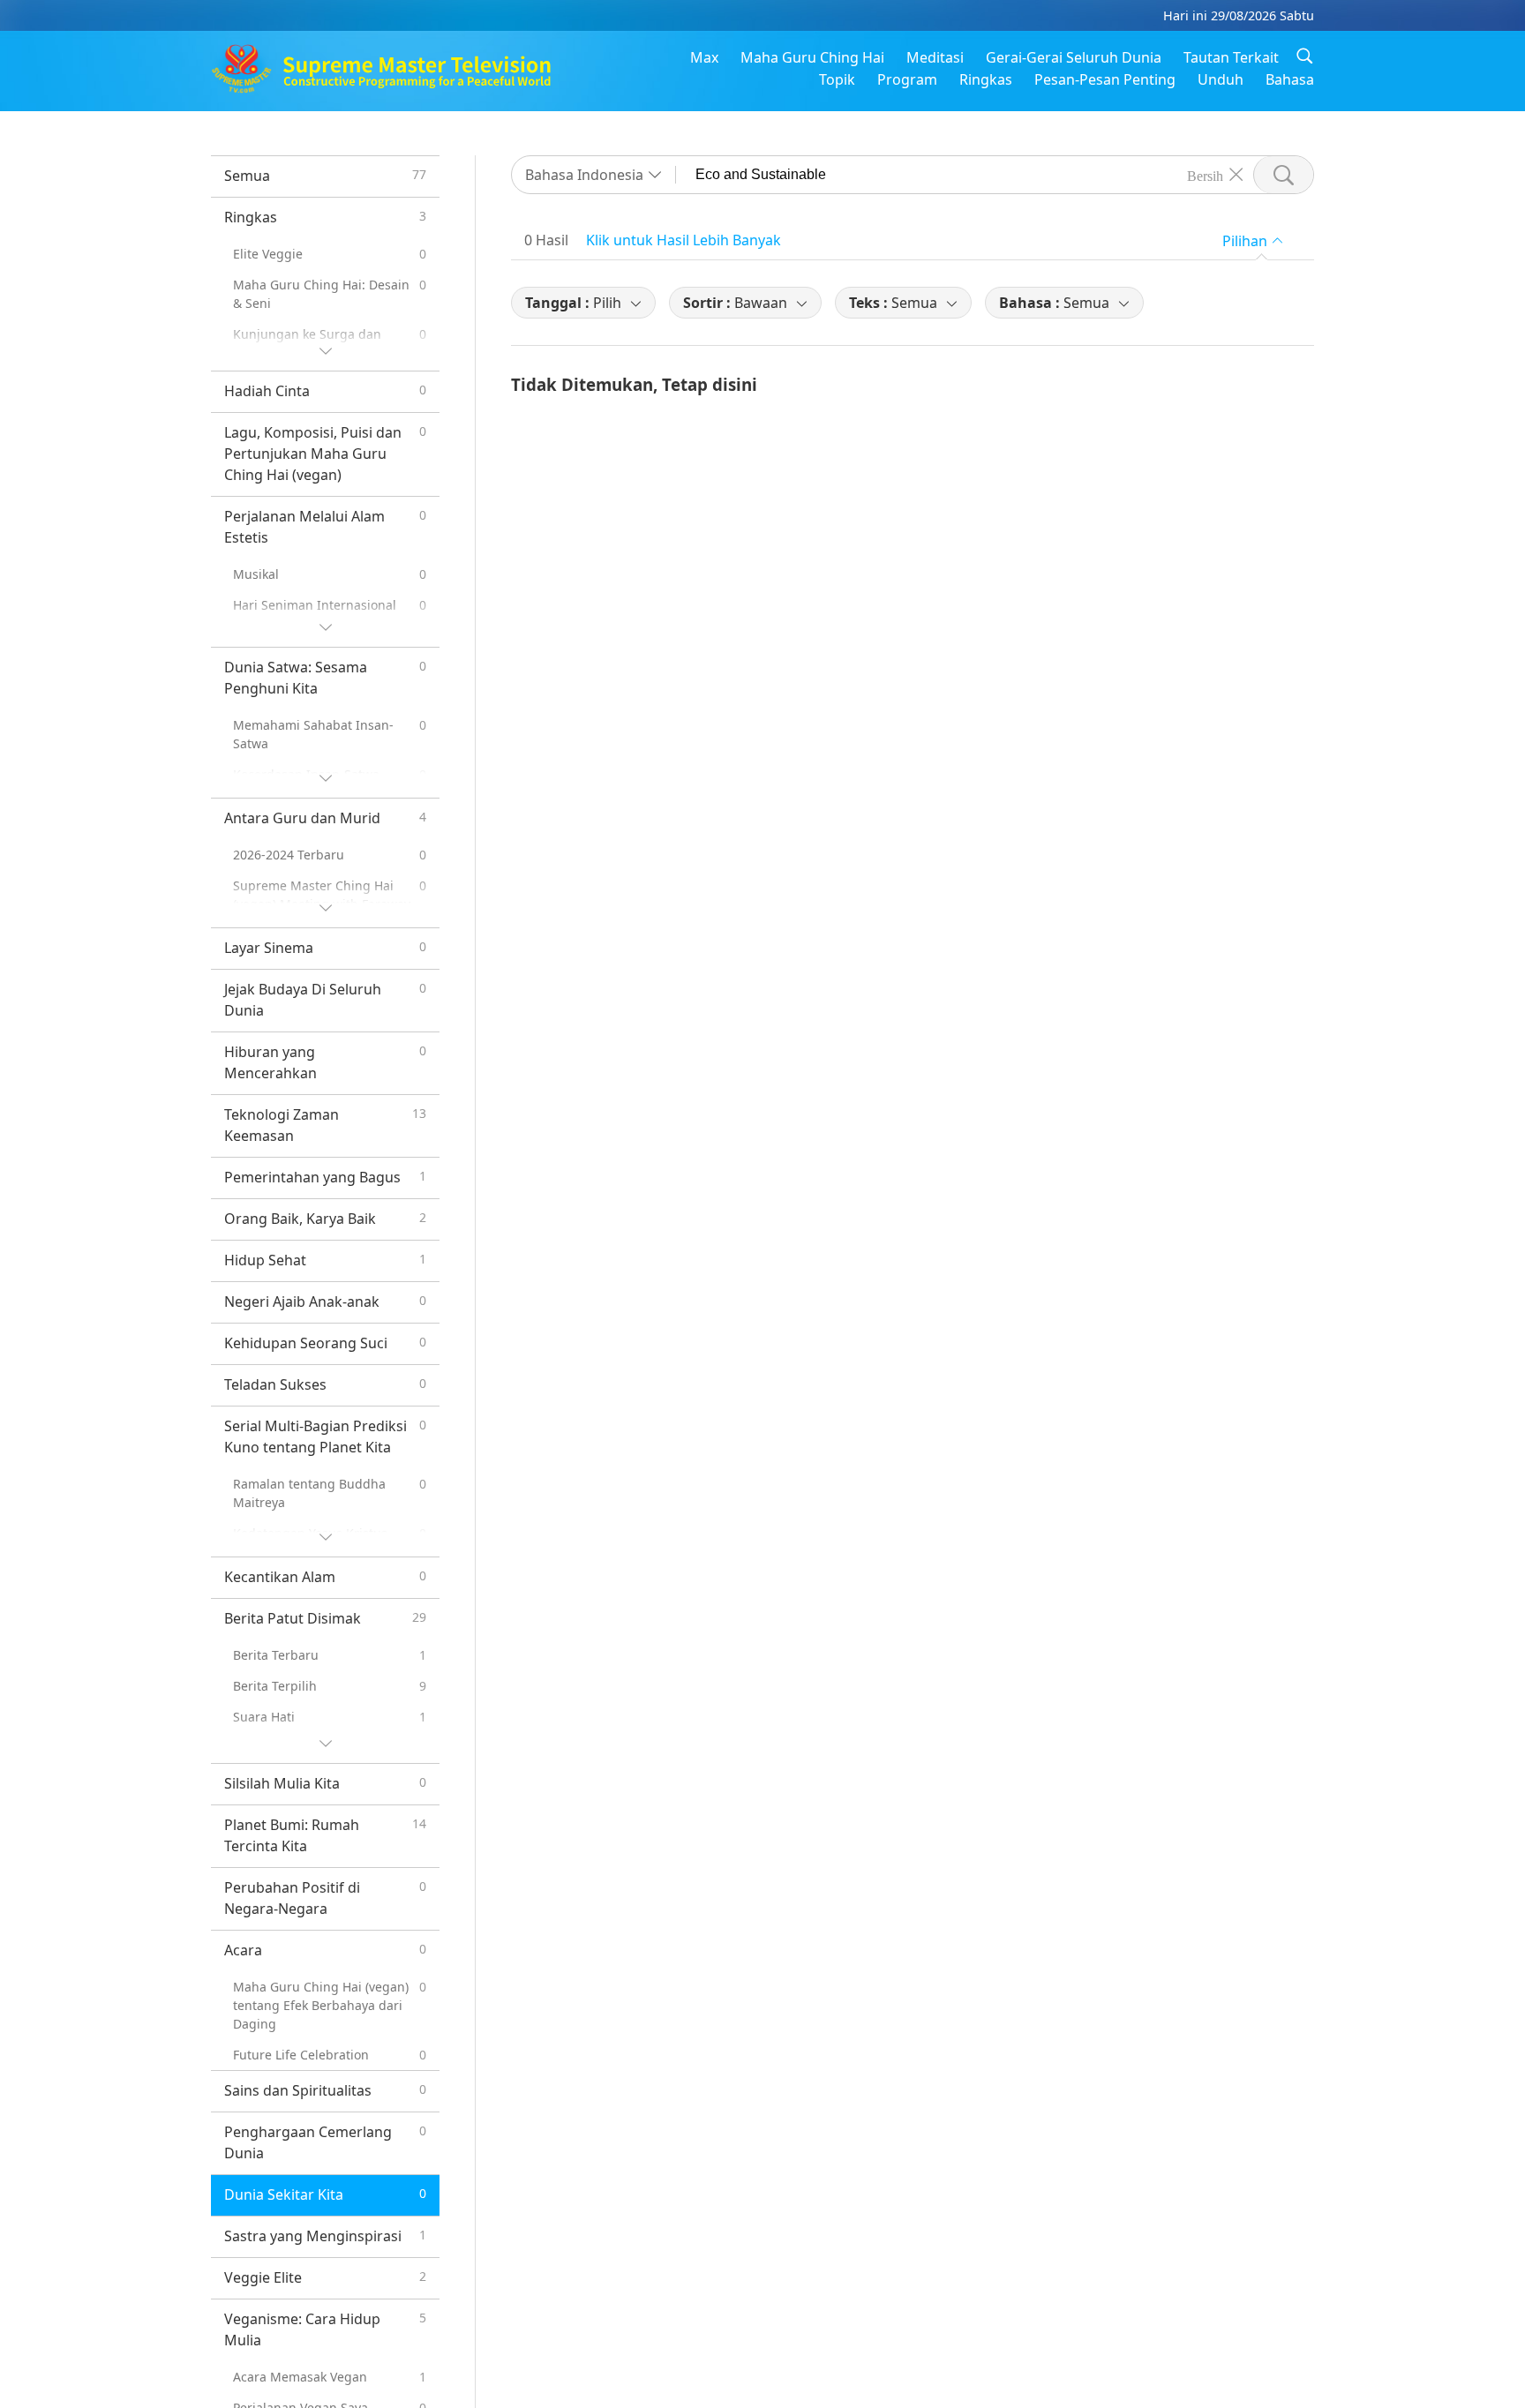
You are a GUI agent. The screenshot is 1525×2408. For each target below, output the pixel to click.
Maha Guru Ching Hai (812, 57)
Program (907, 79)
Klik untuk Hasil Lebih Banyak (684, 240)
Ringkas (986, 79)
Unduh (1221, 79)
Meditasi (935, 57)
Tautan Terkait (1231, 57)
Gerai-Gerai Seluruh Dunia (1074, 57)
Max (704, 57)
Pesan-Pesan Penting (1105, 79)
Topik (837, 79)
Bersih (1205, 175)
